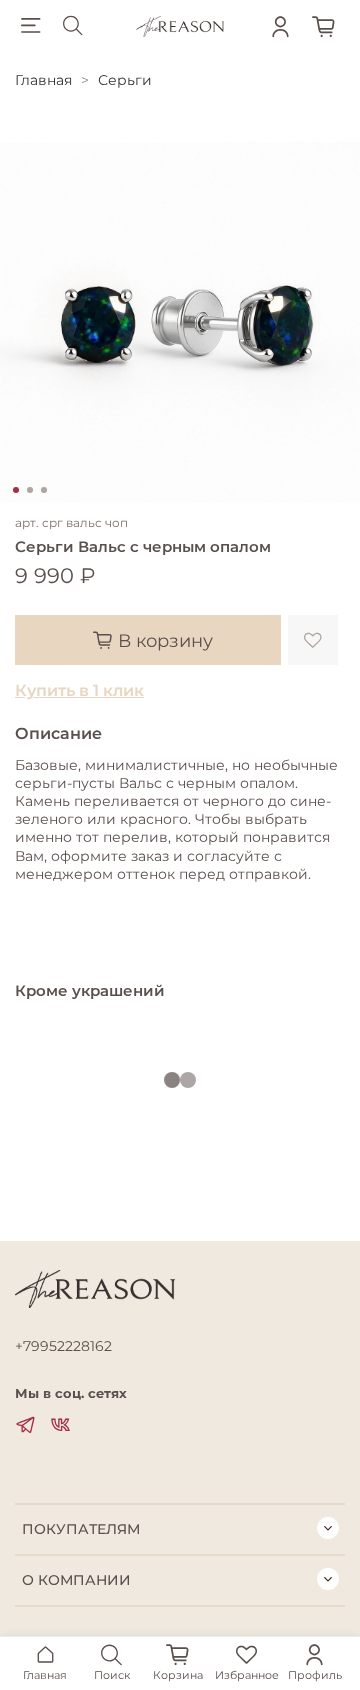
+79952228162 (63, 1346)
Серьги (125, 80)
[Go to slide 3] (44, 490)
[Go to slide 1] (16, 490)
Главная (43, 80)
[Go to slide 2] (30, 490)
